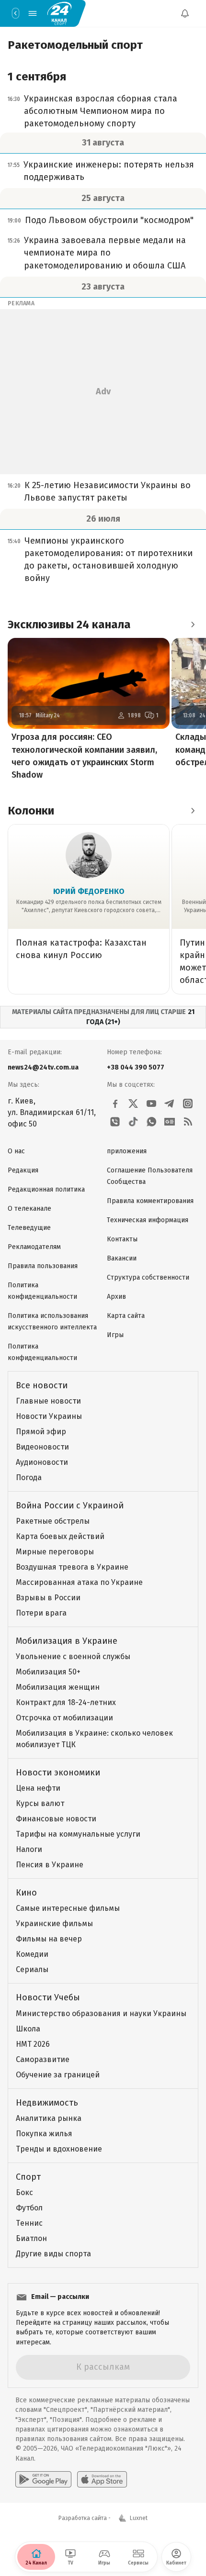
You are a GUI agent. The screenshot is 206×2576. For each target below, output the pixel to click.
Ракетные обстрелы (53, 1521)
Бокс (24, 2192)
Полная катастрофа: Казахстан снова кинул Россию (81, 949)
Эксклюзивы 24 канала (69, 624)
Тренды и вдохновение (59, 2149)
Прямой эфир (41, 1432)
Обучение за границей (58, 2075)
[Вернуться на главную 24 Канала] (15, 13)
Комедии (32, 1954)
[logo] (59, 13)
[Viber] (115, 1122)
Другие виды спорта (53, 2254)
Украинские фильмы (54, 1924)
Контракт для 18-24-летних (66, 1702)
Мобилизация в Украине (67, 1641)
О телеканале (29, 1209)
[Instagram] (188, 1104)
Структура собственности (148, 1277)
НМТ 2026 (33, 2044)
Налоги (29, 1849)
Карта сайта (126, 1316)
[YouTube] (151, 1104)
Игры (115, 1335)
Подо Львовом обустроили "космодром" (109, 220)
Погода (29, 1478)
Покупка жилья (44, 2134)
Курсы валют (40, 1803)
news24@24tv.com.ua (43, 1067)
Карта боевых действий (60, 1536)
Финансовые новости (56, 1819)
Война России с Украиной (70, 1505)
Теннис (29, 2223)
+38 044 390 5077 (136, 1067)
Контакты (122, 1239)
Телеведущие (29, 1228)
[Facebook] (115, 1104)
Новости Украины (49, 1416)
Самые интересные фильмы (68, 1908)
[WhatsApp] (151, 1122)
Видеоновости (42, 1447)
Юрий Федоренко (89, 891)
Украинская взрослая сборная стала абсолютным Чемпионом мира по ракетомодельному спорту (101, 111)
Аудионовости (42, 1462)
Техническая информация (148, 1220)
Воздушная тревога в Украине (72, 1567)
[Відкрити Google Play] (43, 2479)
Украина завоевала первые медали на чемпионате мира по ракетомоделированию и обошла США (105, 253)
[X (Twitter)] (133, 1104)
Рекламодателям (34, 1247)
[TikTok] (133, 1122)
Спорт (28, 2177)
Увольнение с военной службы (73, 1656)
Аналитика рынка (49, 2118)
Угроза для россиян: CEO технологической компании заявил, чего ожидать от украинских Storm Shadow (84, 756)
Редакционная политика (46, 1189)
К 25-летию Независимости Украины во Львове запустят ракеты (108, 491)
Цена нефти (38, 1788)
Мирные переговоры (55, 1552)
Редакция (23, 1170)
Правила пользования (43, 1266)
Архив (116, 1297)
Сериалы (32, 1969)
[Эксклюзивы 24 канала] (193, 624)
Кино (26, 1893)
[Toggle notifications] (185, 13)
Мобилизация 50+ (48, 1672)
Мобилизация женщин (58, 1687)
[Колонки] (193, 811)
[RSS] (188, 1122)
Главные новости (48, 1401)
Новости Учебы (48, 1997)
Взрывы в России (48, 1598)
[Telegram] (170, 1104)
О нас (16, 1151)
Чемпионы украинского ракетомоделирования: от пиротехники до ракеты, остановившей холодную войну (109, 559)
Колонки (31, 811)
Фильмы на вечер (49, 1939)
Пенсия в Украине (50, 1865)
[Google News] (170, 1122)
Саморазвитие (43, 2059)
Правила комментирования (150, 1201)
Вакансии (122, 1258)
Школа (28, 2029)
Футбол (29, 2208)
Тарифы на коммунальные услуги (78, 1834)
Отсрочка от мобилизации (64, 1718)
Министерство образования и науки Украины (101, 2013)
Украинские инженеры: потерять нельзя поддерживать (109, 171)
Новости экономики (58, 1773)
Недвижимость (47, 2103)
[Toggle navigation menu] (33, 13)
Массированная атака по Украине (79, 1582)
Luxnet (139, 2518)
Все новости (42, 1385)
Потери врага (41, 1613)
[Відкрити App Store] (102, 2479)
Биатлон (31, 2238)
